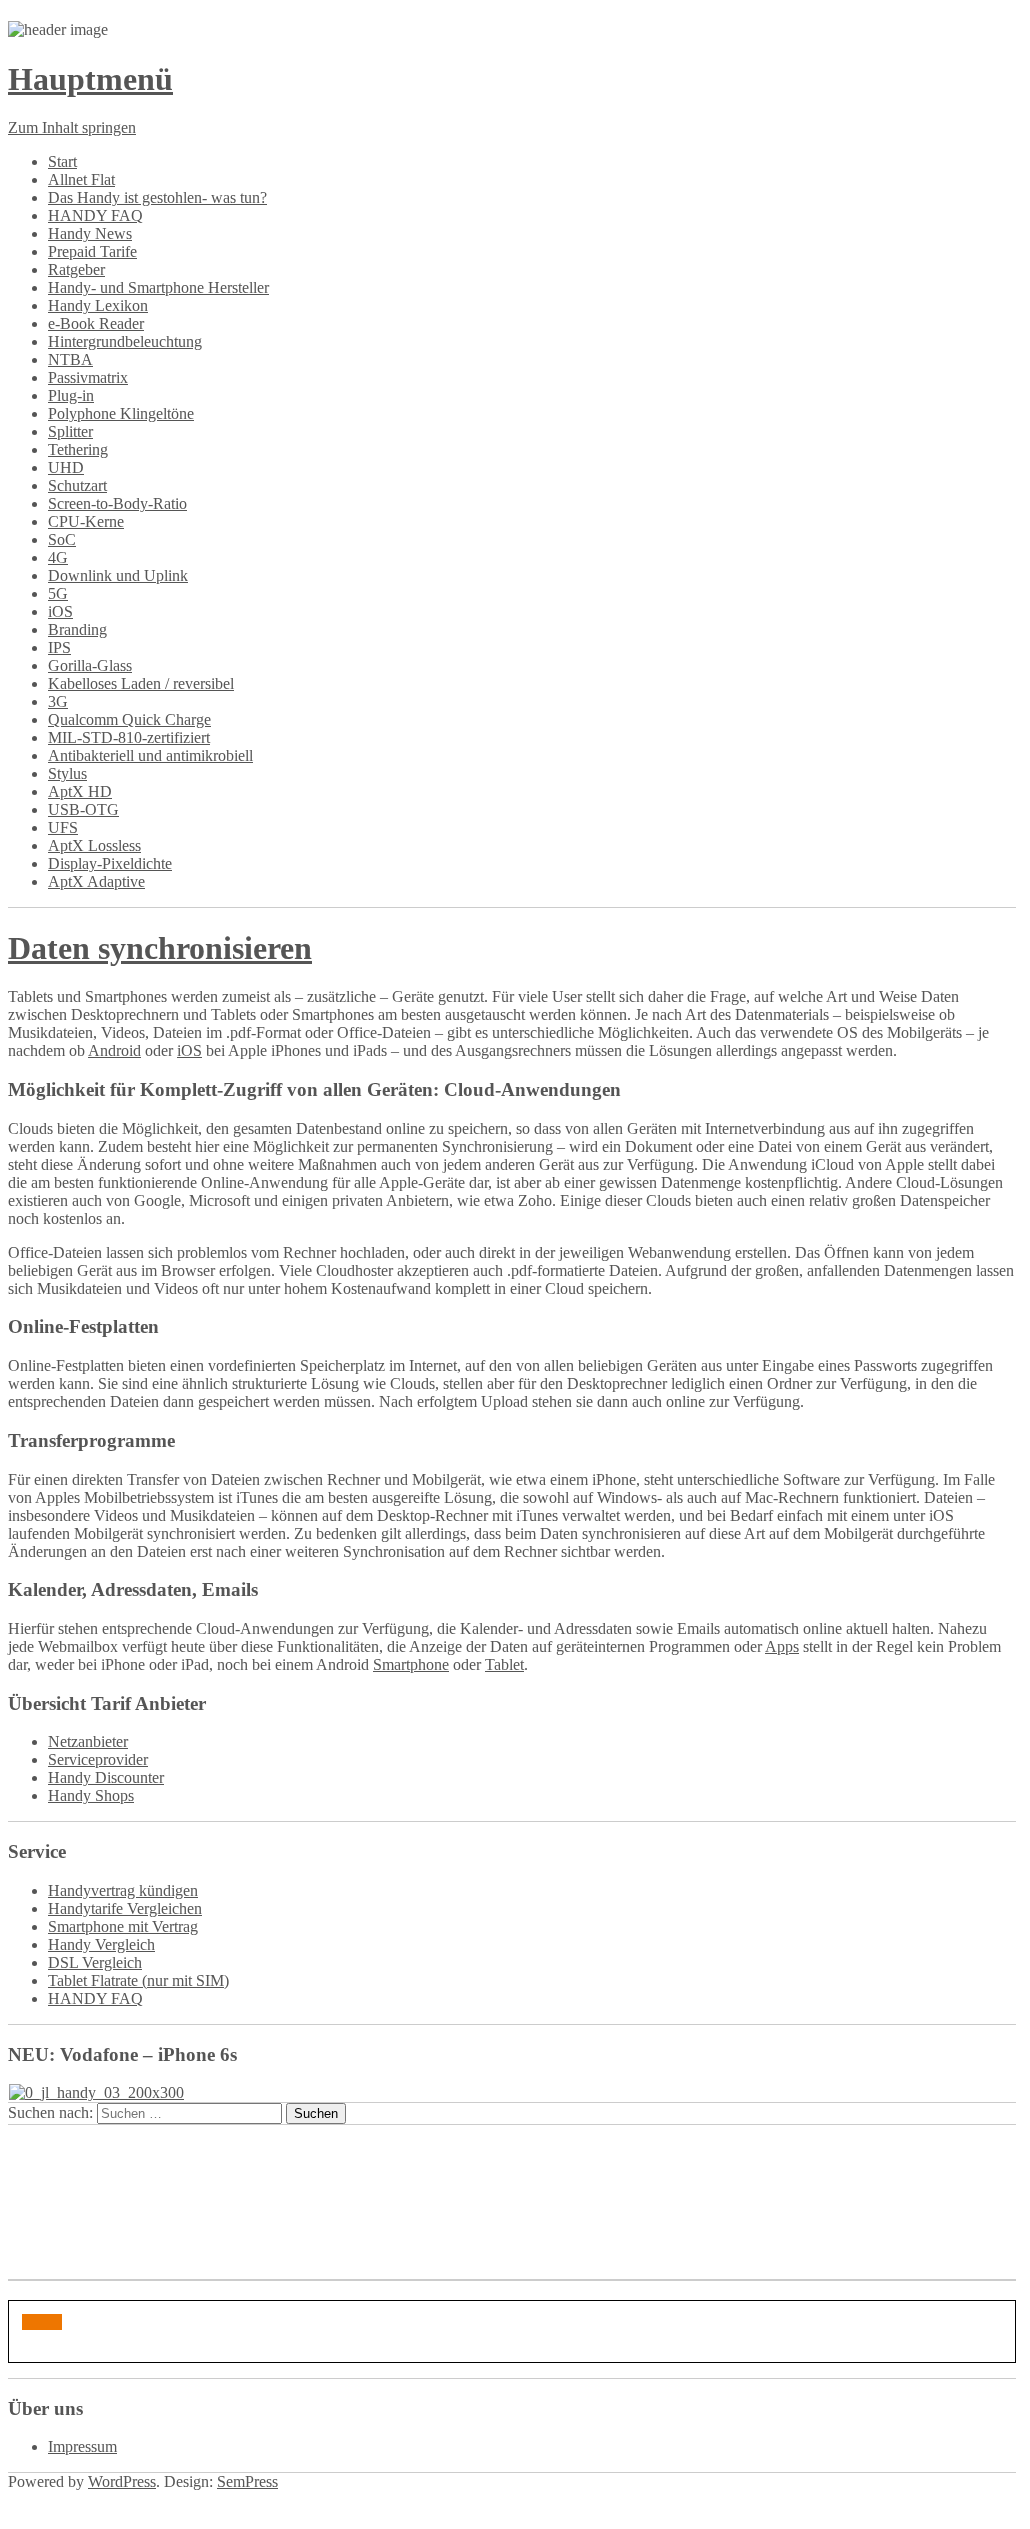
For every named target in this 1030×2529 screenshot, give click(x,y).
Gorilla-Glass (90, 665)
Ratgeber (76, 269)
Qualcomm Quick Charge (129, 719)
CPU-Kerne (86, 521)
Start (62, 161)
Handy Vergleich (101, 1944)
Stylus (67, 773)
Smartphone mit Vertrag (123, 1926)
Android (114, 1050)
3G (58, 701)
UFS (63, 827)
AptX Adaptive (96, 881)
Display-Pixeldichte (110, 863)
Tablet (504, 1664)
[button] (42, 2322)
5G (58, 593)
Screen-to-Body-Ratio (117, 503)
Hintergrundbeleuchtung (125, 341)
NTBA (70, 359)
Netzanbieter (88, 1741)
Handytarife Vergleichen (125, 1908)
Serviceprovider (98, 1759)
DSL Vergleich (95, 1962)
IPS (59, 647)
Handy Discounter (106, 1777)
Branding (77, 629)
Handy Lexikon (98, 305)
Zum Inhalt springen (72, 127)
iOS (60, 611)
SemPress (247, 2481)
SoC (62, 539)
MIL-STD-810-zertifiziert (129, 737)
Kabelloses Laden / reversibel (141, 683)
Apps (782, 1646)
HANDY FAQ (95, 215)
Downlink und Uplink (118, 575)
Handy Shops (91, 1795)
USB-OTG (83, 809)
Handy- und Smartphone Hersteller (158, 287)
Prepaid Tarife (92, 251)
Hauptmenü (90, 79)
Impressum (82, 2446)
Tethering (78, 449)
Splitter (70, 431)
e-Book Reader (96, 323)
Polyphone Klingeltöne (121, 413)
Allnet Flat (81, 179)
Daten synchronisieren (160, 948)
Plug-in (71, 395)
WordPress (122, 2481)
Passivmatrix (88, 377)
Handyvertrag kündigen (123, 1890)
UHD (66, 467)
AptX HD (80, 791)
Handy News (90, 233)
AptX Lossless (94, 845)
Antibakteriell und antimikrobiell (150, 755)
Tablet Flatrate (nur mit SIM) (138, 1980)
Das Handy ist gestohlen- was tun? (157, 197)
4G (58, 557)
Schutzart (77, 485)
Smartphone (411, 1664)
